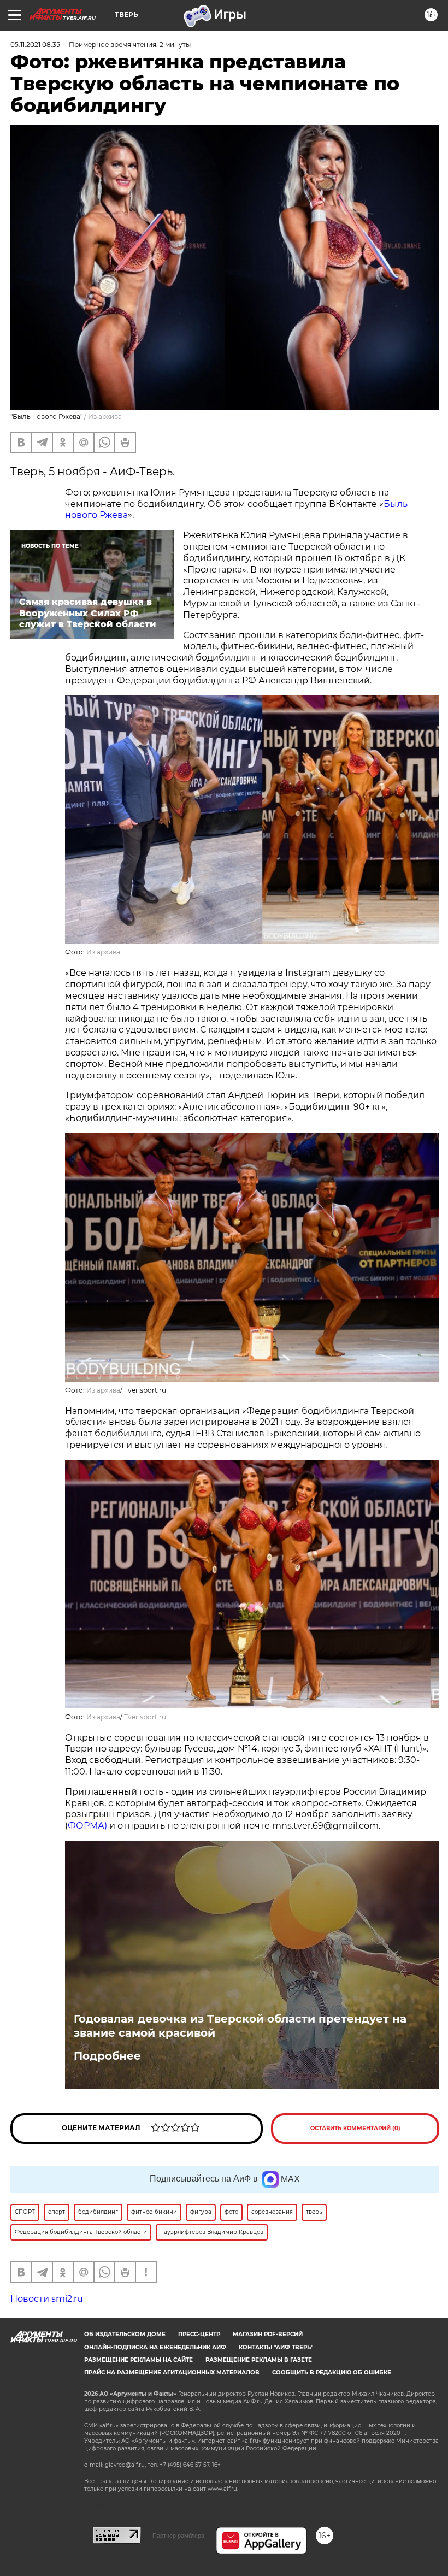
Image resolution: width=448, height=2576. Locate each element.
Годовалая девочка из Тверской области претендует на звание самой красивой (240, 2026)
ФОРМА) (87, 1826)
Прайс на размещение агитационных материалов (172, 2372)
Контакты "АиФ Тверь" (276, 2347)
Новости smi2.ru (47, 2299)
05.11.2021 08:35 (35, 45)
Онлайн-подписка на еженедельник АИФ (155, 2347)
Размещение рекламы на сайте (138, 2360)
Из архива (105, 417)
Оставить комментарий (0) (355, 2128)
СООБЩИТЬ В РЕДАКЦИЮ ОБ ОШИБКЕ (332, 2372)
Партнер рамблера (178, 2536)
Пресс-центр (199, 2334)
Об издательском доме (125, 2334)
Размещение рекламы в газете (259, 2360)
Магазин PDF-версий (268, 2334)
